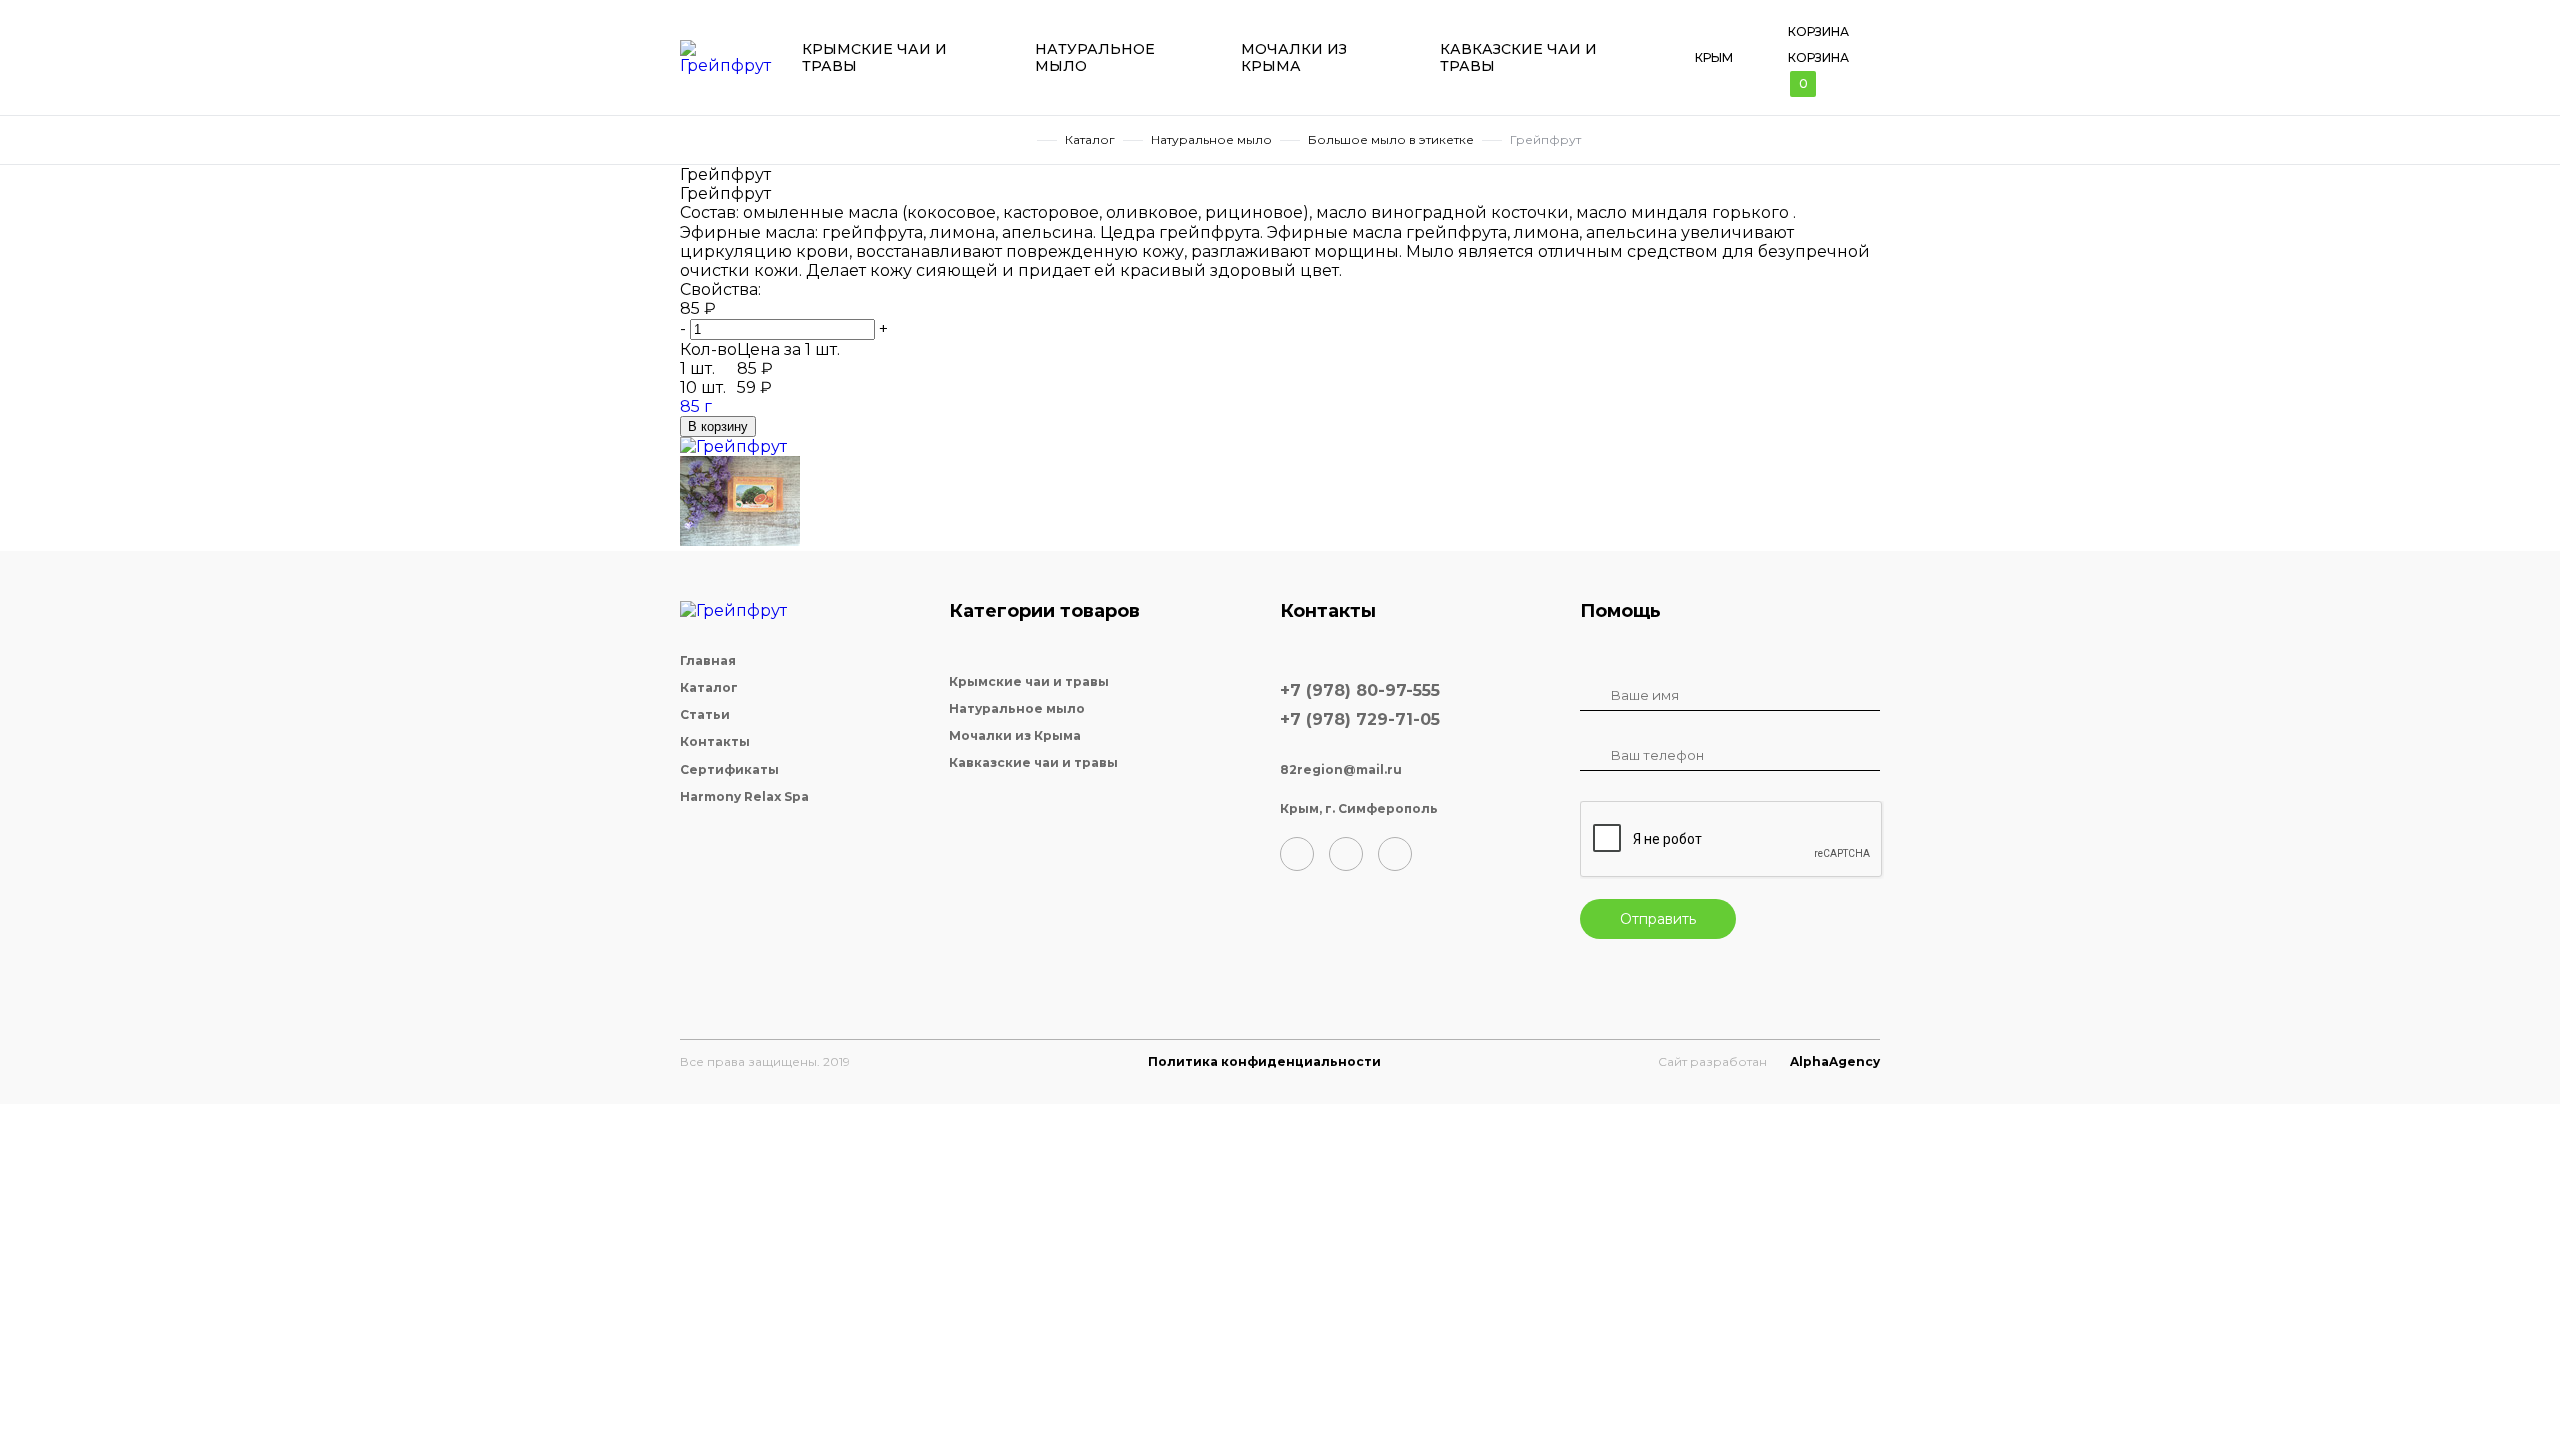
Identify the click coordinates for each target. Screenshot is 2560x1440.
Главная (1022, 140)
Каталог (1090, 140)
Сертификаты (729, 770)
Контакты (715, 742)
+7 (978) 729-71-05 (1360, 719)
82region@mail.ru (1341, 770)
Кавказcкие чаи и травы (1518, 57)
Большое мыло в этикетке (1391, 140)
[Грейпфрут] (733, 446)
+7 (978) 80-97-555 (1360, 690)
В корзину (718, 426)
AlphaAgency (1835, 1061)
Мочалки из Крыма (1294, 57)
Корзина (1818, 31)
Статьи (705, 715)
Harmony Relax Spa (744, 797)
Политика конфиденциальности (1264, 1061)
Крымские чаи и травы (874, 57)
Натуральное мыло (1095, 57)
